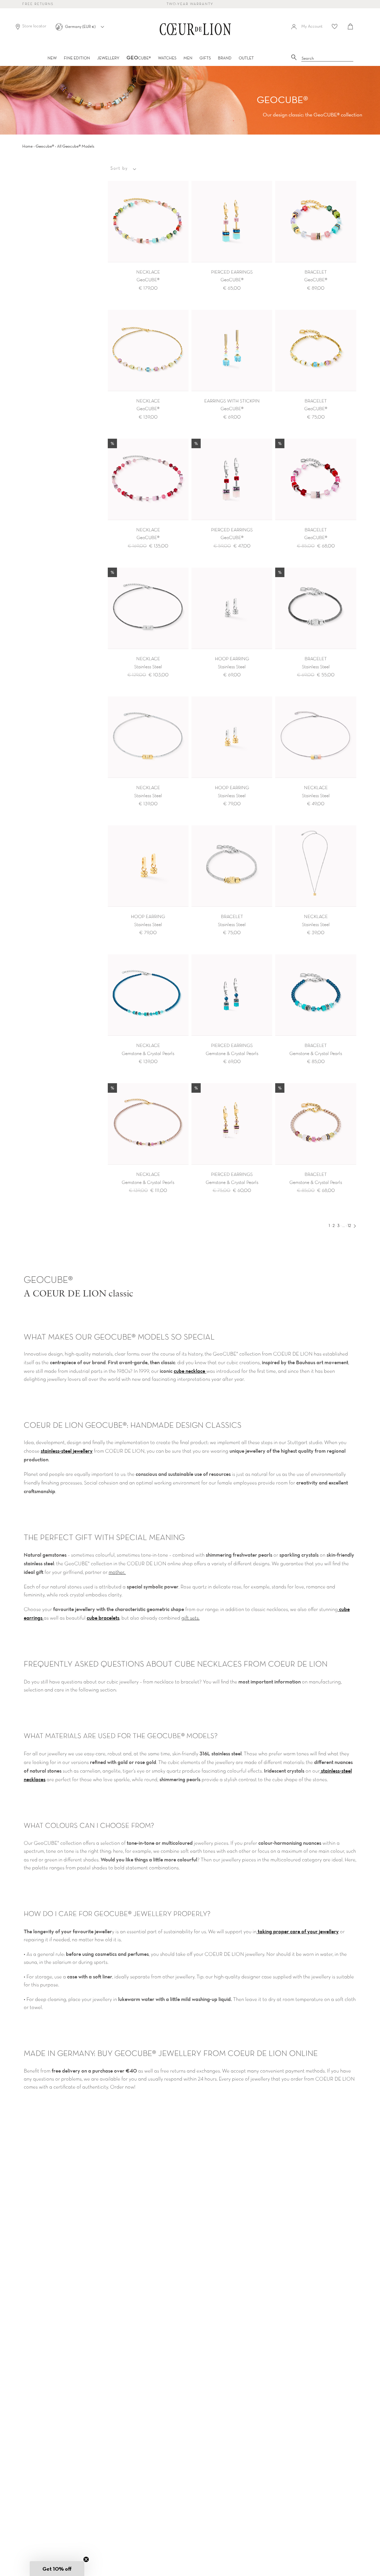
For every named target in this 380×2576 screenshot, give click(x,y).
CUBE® (139, 58)
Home (27, 146)
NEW (52, 58)
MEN (188, 58)
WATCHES (167, 58)
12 (349, 1225)
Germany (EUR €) (81, 26)
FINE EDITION (77, 58)
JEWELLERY (108, 58)
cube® (45, 146)
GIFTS (205, 58)
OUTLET (246, 58)
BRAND (225, 58)
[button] (57, 2569)
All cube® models (76, 146)
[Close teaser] (86, 2559)
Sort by (119, 168)
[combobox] (327, 59)
